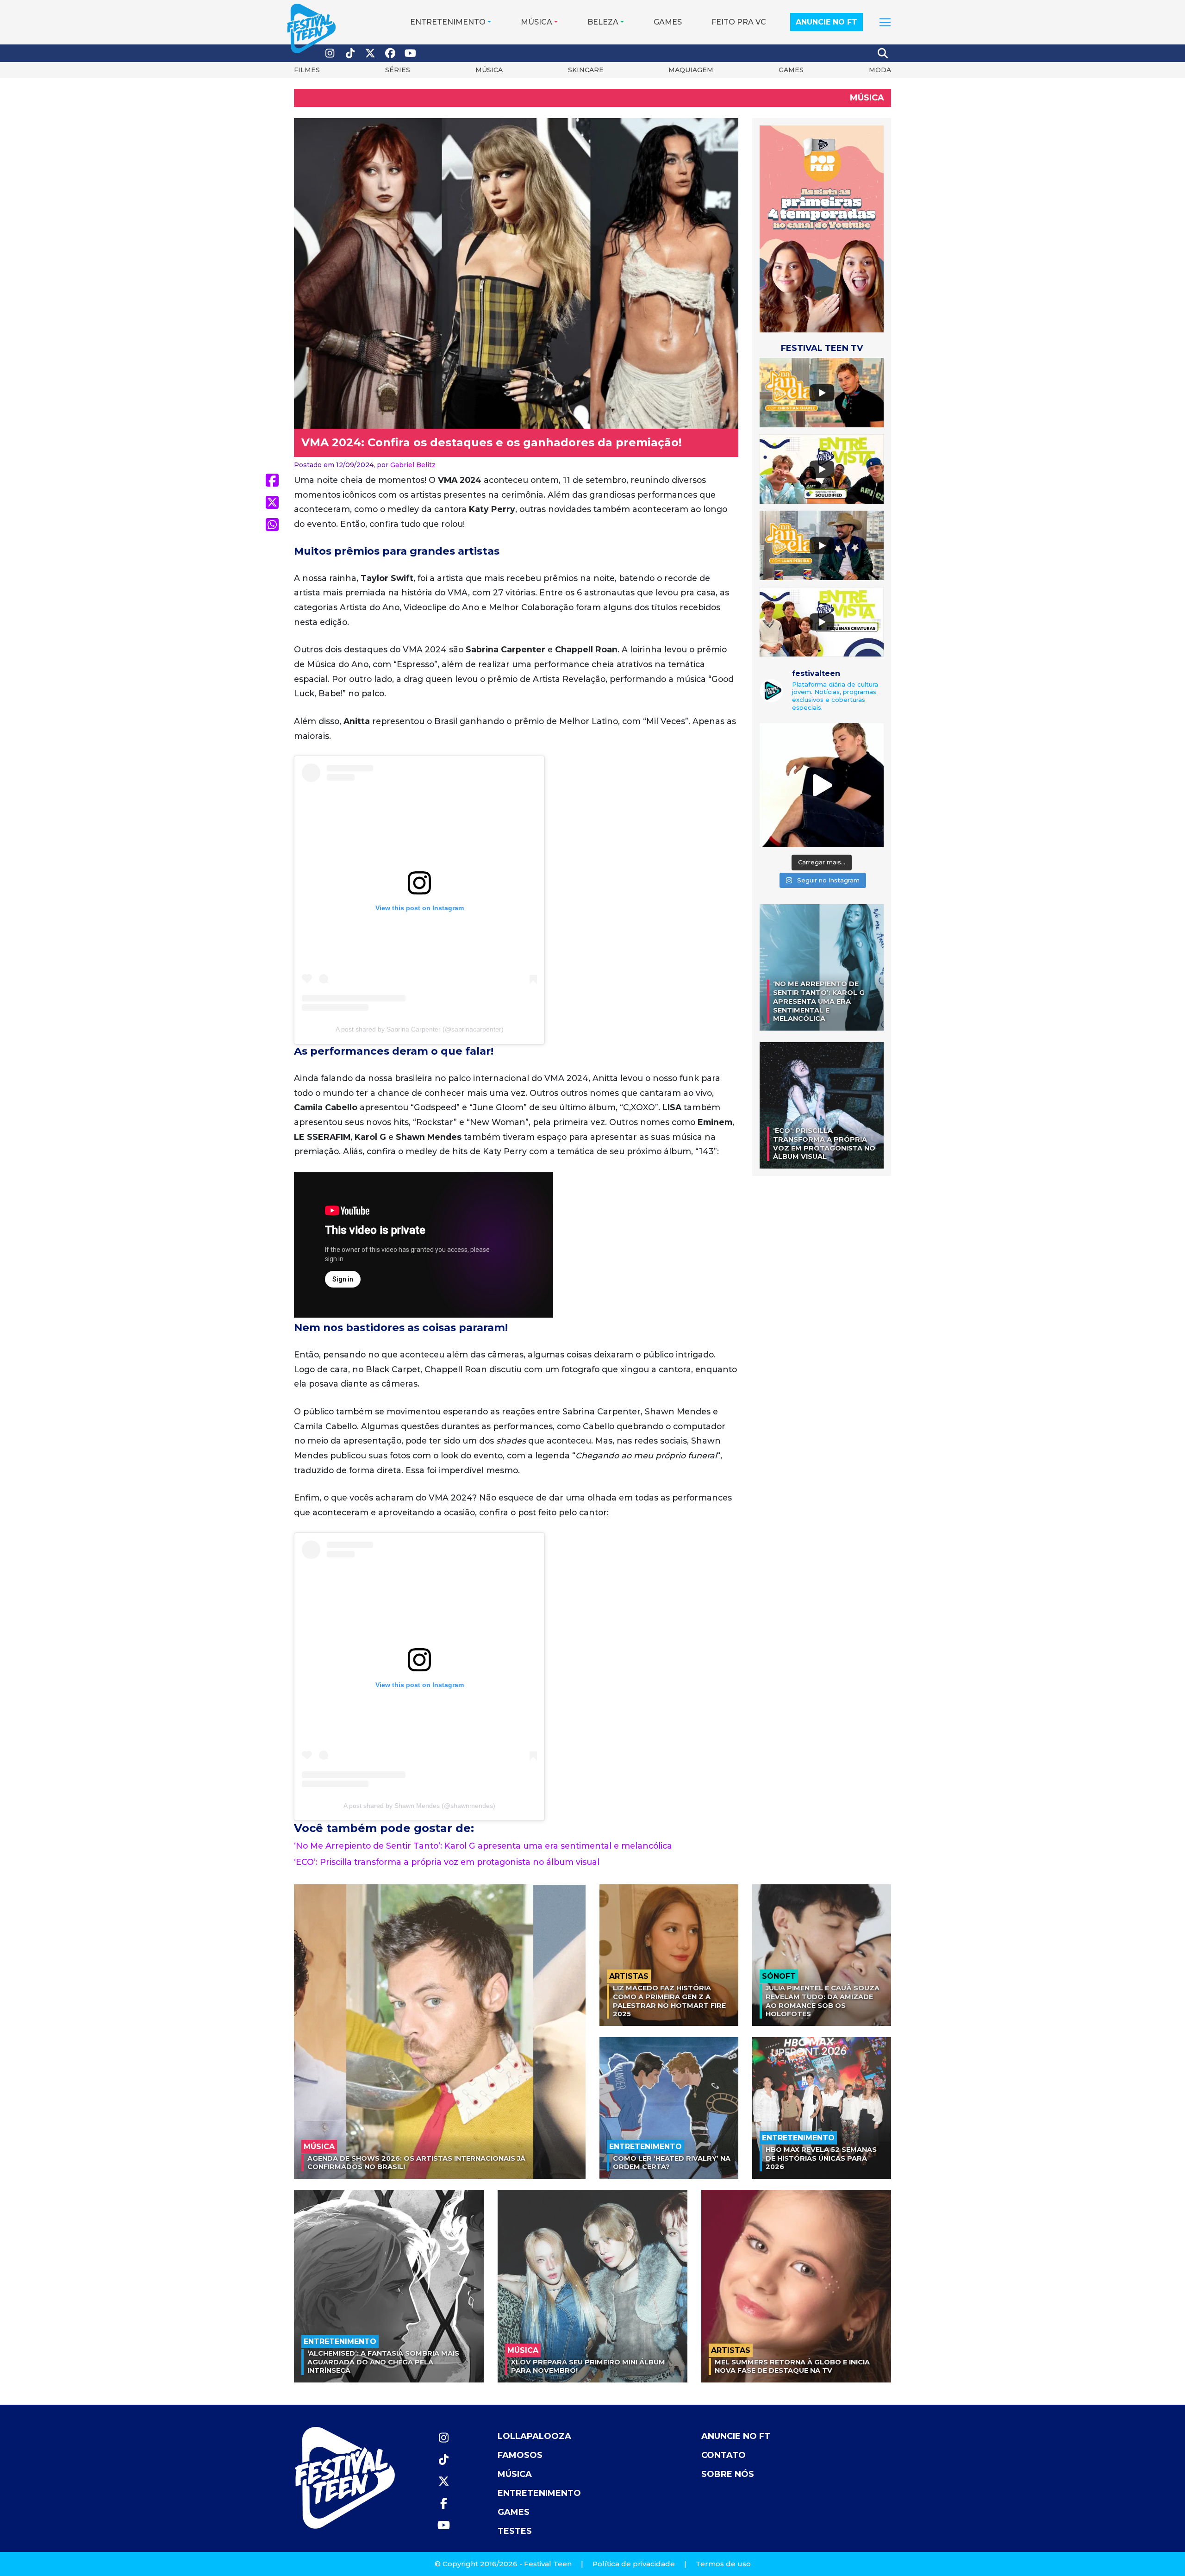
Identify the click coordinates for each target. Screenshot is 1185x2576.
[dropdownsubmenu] (885, 22)
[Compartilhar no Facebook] (272, 480)
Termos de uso (723, 2564)
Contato (723, 2455)
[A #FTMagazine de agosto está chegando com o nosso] (822, 785)
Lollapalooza (534, 2436)
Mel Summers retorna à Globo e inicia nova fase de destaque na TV (792, 2367)
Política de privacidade (634, 2564)
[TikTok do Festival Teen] (350, 53)
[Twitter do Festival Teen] (370, 53)
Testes (515, 2531)
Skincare (586, 70)
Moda (880, 70)
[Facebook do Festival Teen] (391, 53)
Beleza (603, 22)
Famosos (520, 2455)
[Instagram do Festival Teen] (330, 53)
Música (536, 22)
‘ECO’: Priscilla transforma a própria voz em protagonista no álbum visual (447, 1862)
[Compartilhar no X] (272, 502)
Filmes (307, 70)
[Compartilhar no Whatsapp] (272, 525)
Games (668, 22)
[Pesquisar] (883, 53)
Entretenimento (448, 22)
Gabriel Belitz (413, 465)
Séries (398, 70)
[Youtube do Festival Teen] (411, 53)
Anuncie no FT (826, 22)
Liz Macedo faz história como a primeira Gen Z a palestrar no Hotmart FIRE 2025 (669, 2001)
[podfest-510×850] (822, 228)
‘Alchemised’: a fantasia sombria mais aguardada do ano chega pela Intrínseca (383, 2362)
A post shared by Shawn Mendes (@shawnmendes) (419, 1806)
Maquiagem (691, 70)
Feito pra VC (739, 22)
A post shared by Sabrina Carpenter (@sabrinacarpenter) (420, 1029)
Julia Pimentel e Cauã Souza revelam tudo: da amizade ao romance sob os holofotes (823, 2001)
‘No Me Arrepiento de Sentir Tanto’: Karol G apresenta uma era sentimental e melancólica (483, 1846)
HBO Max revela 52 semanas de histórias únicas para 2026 (821, 2158)
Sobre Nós (728, 2474)
